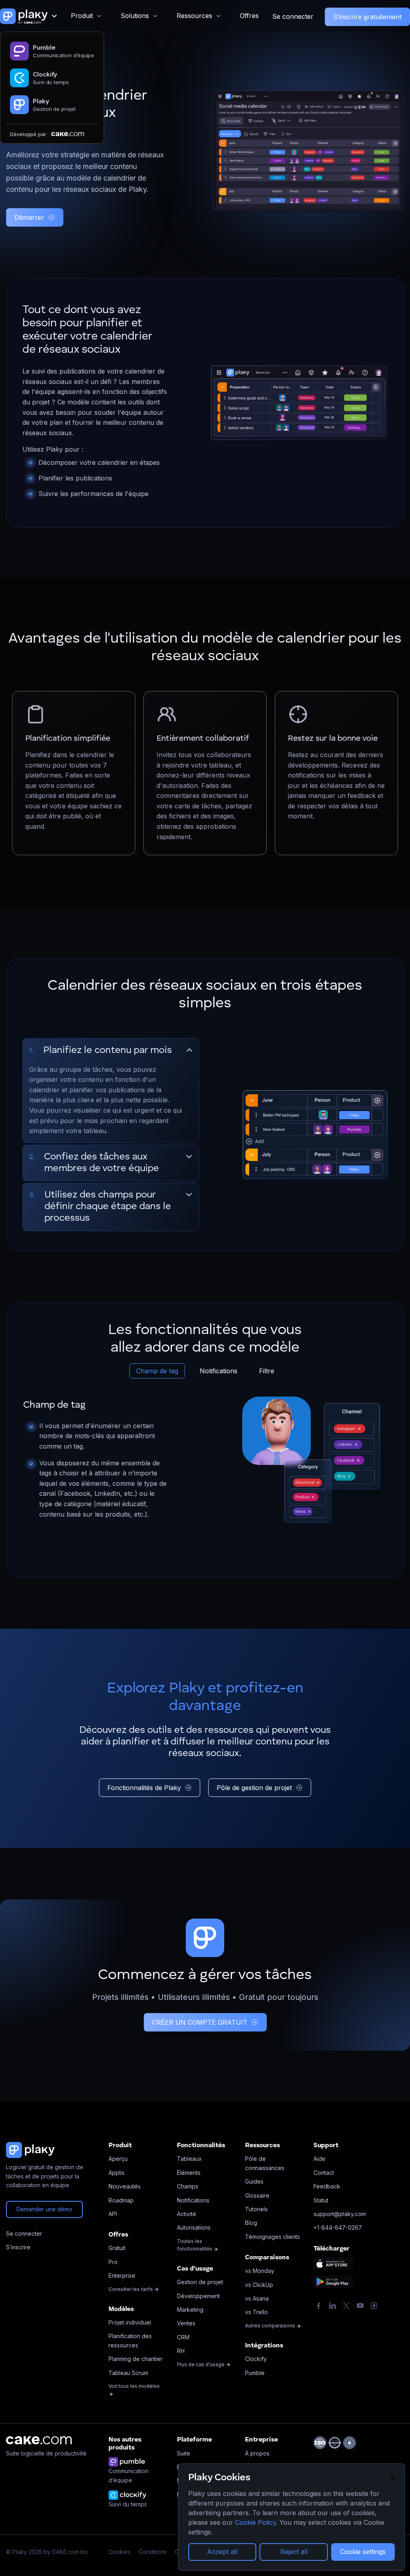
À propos (257, 2453)
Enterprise (122, 2276)
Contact (324, 2173)
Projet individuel (130, 2322)
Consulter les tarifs (131, 2289)
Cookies (120, 2552)
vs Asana (257, 2298)
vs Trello (256, 2312)
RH (181, 2351)
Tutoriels (256, 2209)
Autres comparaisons (271, 2326)
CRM (183, 2337)
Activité (187, 2214)
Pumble (255, 2373)
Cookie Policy (255, 2522)
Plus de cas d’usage (201, 2364)
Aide (320, 2159)
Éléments (189, 2173)
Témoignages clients (272, 2237)
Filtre (267, 1371)
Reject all (294, 2552)
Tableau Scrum (128, 2373)
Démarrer (29, 217)
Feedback (327, 2186)
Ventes (186, 2323)
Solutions (135, 16)
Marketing (190, 2310)
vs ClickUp (259, 2285)
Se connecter (293, 16)
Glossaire (257, 2195)
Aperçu (118, 2159)
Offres (249, 16)
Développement (198, 2296)
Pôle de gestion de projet (254, 1788)
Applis (117, 2173)
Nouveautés (125, 2186)
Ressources (194, 16)
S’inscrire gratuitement (367, 17)
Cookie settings (363, 2552)
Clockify (256, 2359)
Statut (321, 2200)
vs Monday (260, 2271)
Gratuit (117, 2248)
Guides (254, 2181)
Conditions (153, 2552)
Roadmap (121, 2200)
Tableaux (189, 2159)
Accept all (222, 2552)
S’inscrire (18, 2247)
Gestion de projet (200, 2282)
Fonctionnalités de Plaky (144, 1788)
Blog (251, 2223)
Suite (184, 2453)
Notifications (219, 1371)
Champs (188, 2186)
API (113, 2214)
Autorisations (194, 2227)
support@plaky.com (340, 2214)
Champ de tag (157, 1371)
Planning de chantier (136, 2359)
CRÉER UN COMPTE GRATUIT (200, 2022)
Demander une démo (44, 2209)
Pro (113, 2262)
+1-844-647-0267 (338, 2227)
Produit (82, 16)
